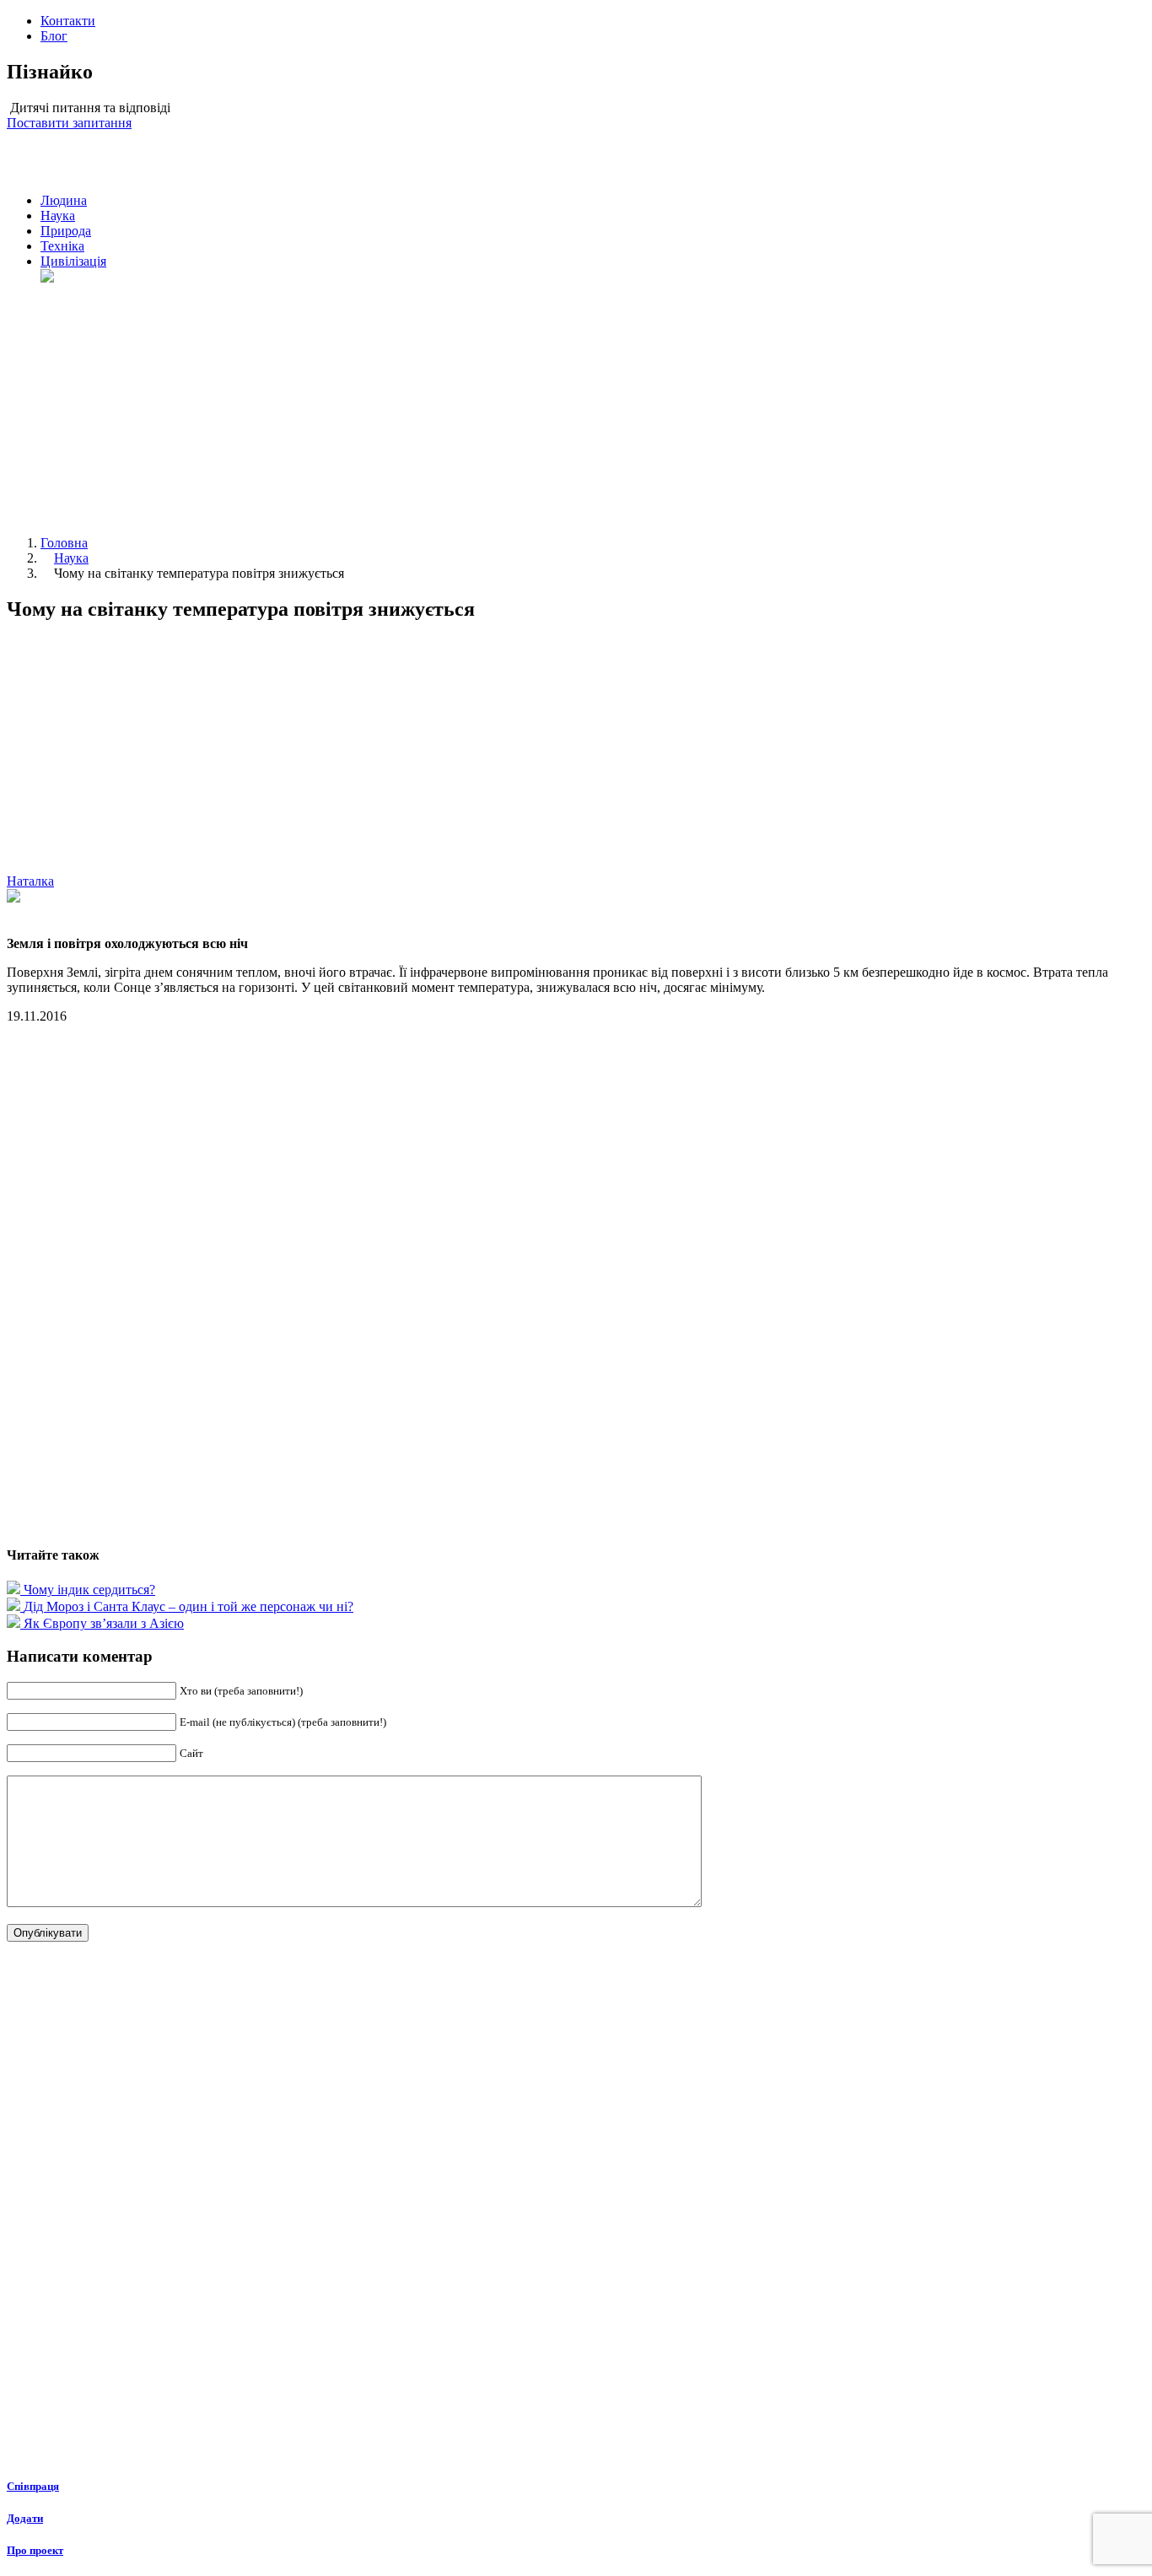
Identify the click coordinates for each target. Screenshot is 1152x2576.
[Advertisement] (593, 404)
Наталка (30, 881)
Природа (66, 231)
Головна (64, 543)
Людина (64, 200)
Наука (58, 216)
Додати (25, 2518)
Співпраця (33, 2486)
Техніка (62, 246)
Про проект (35, 2550)
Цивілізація (73, 261)
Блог (54, 36)
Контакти (68, 21)
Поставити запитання (69, 123)
